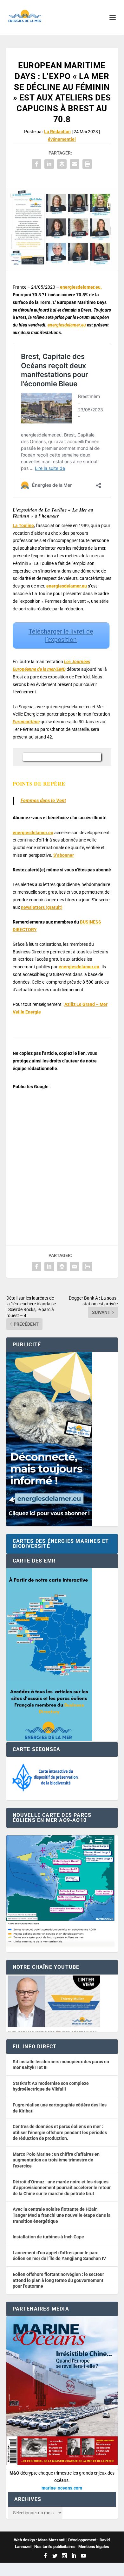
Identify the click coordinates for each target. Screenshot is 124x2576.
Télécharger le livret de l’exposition (61, 635)
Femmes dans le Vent (43, 800)
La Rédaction (57, 132)
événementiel (62, 139)
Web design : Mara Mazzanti (40, 2540)
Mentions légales (94, 2547)
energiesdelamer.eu (67, 325)
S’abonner (64, 855)
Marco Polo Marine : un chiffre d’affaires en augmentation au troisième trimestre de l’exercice (56, 2160)
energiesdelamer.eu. (81, 287)
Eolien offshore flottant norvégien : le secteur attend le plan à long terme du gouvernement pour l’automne (58, 2280)
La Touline (23, 526)
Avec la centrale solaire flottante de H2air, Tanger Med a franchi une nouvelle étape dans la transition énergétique (62, 2215)
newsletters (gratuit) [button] (42, 907)
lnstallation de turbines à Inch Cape (48, 2237)
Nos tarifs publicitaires (55, 2547)
